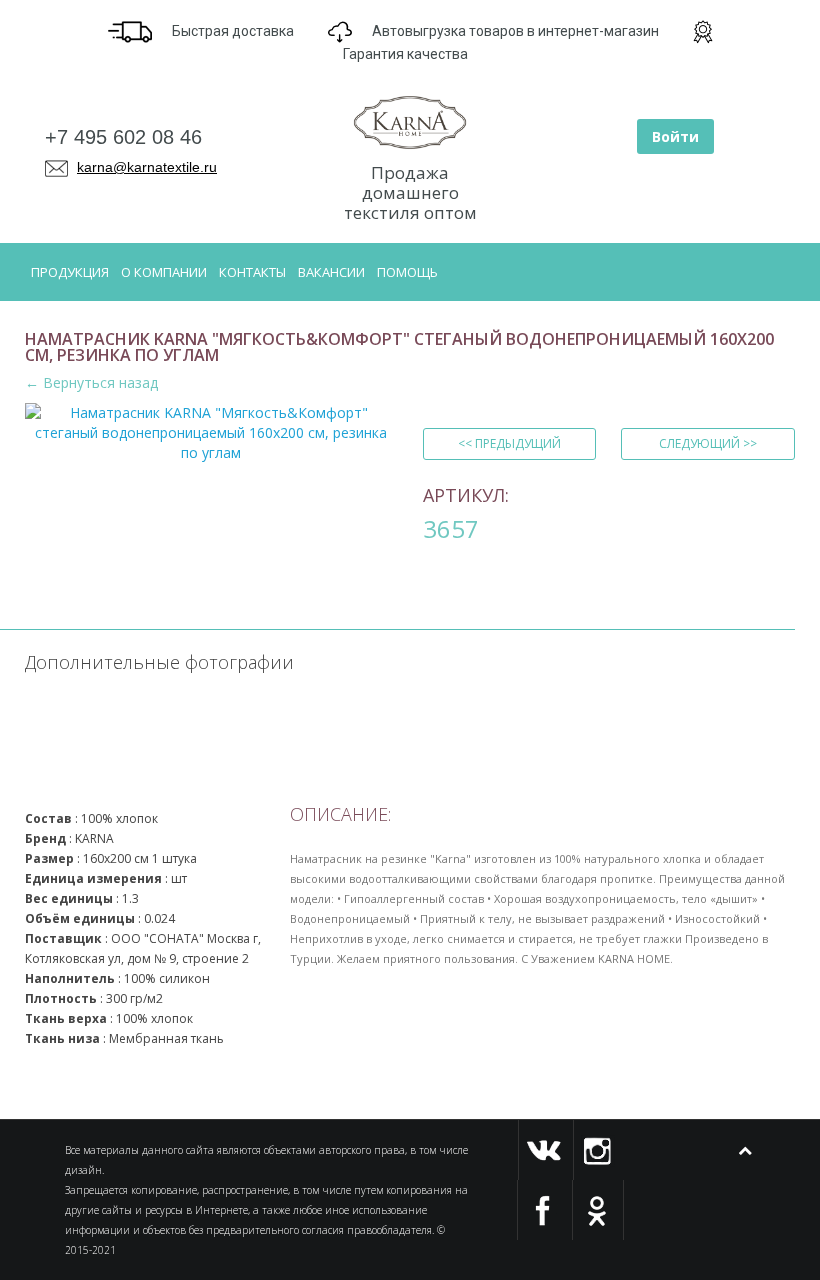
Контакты (252, 272)
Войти (675, 136)
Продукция (70, 272)
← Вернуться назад (91, 382)
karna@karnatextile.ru (147, 167)
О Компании (164, 272)
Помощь (407, 272)
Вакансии (331, 272)
